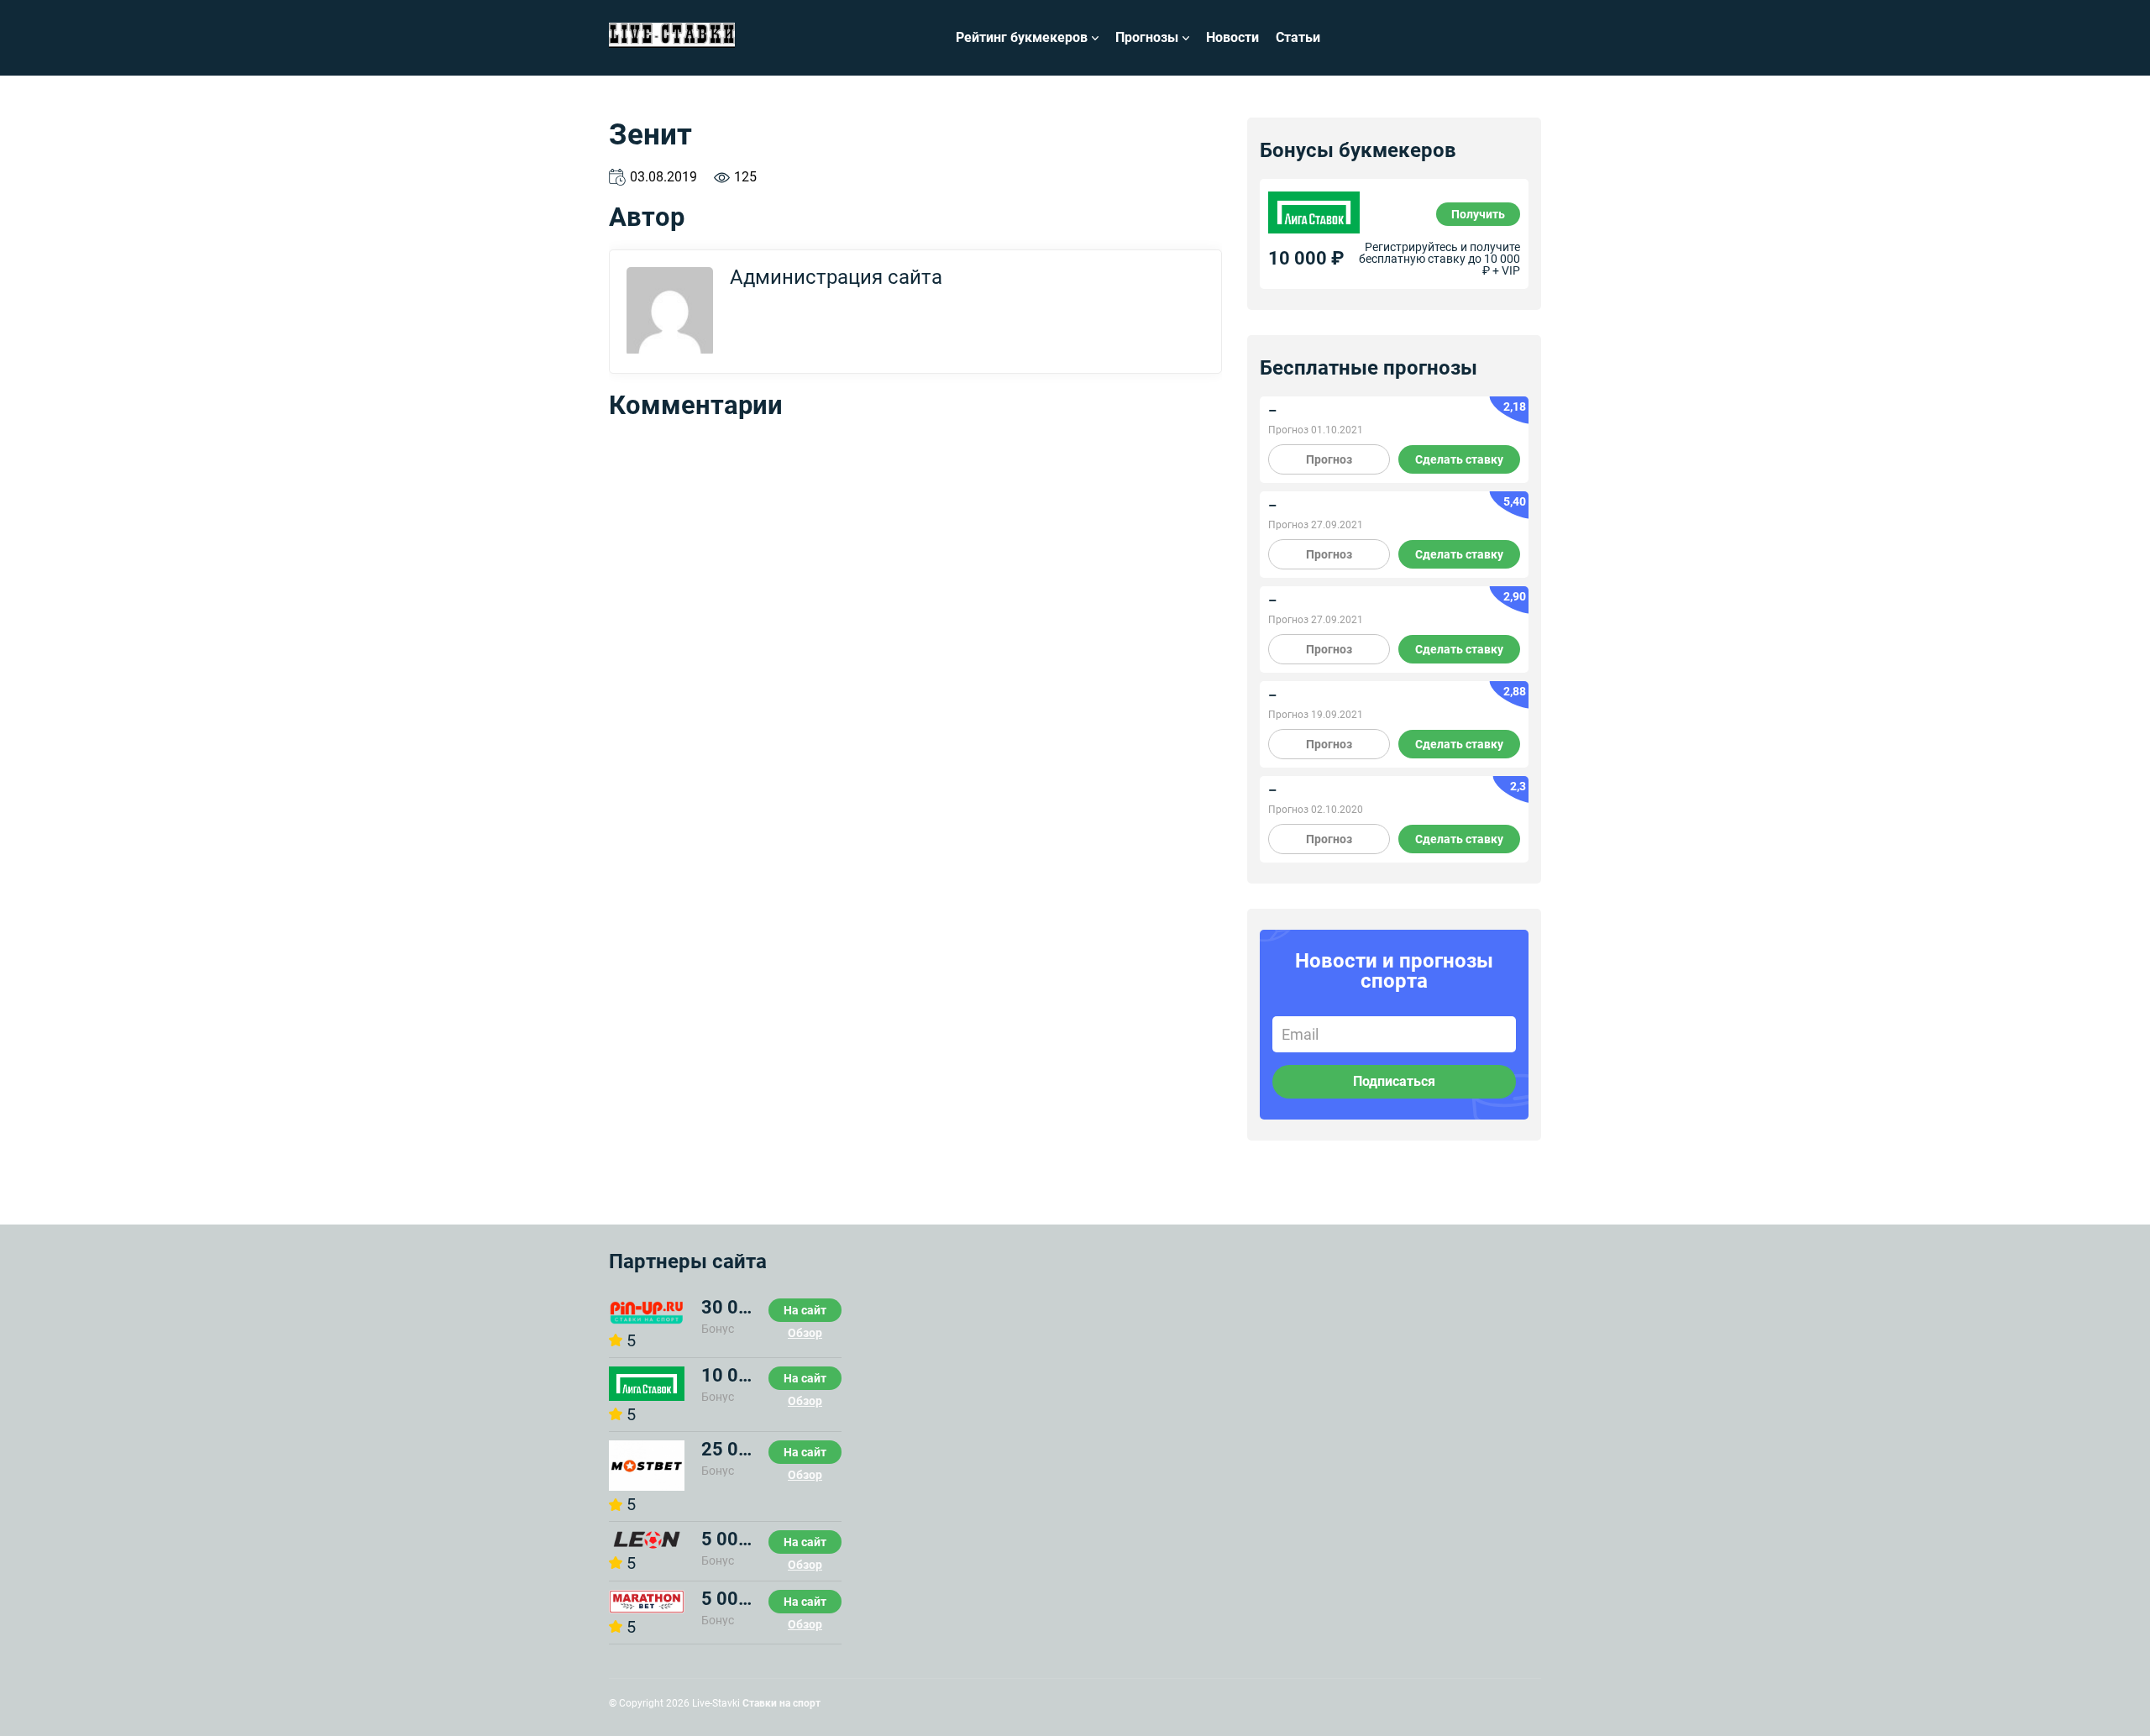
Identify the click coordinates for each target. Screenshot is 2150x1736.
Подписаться (1394, 1081)
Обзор (805, 1333)
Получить (1478, 214)
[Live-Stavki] (672, 38)
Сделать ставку (1459, 459)
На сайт (805, 1310)
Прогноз (1329, 459)
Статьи (1298, 37)
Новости (1232, 37)
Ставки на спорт (781, 1703)
